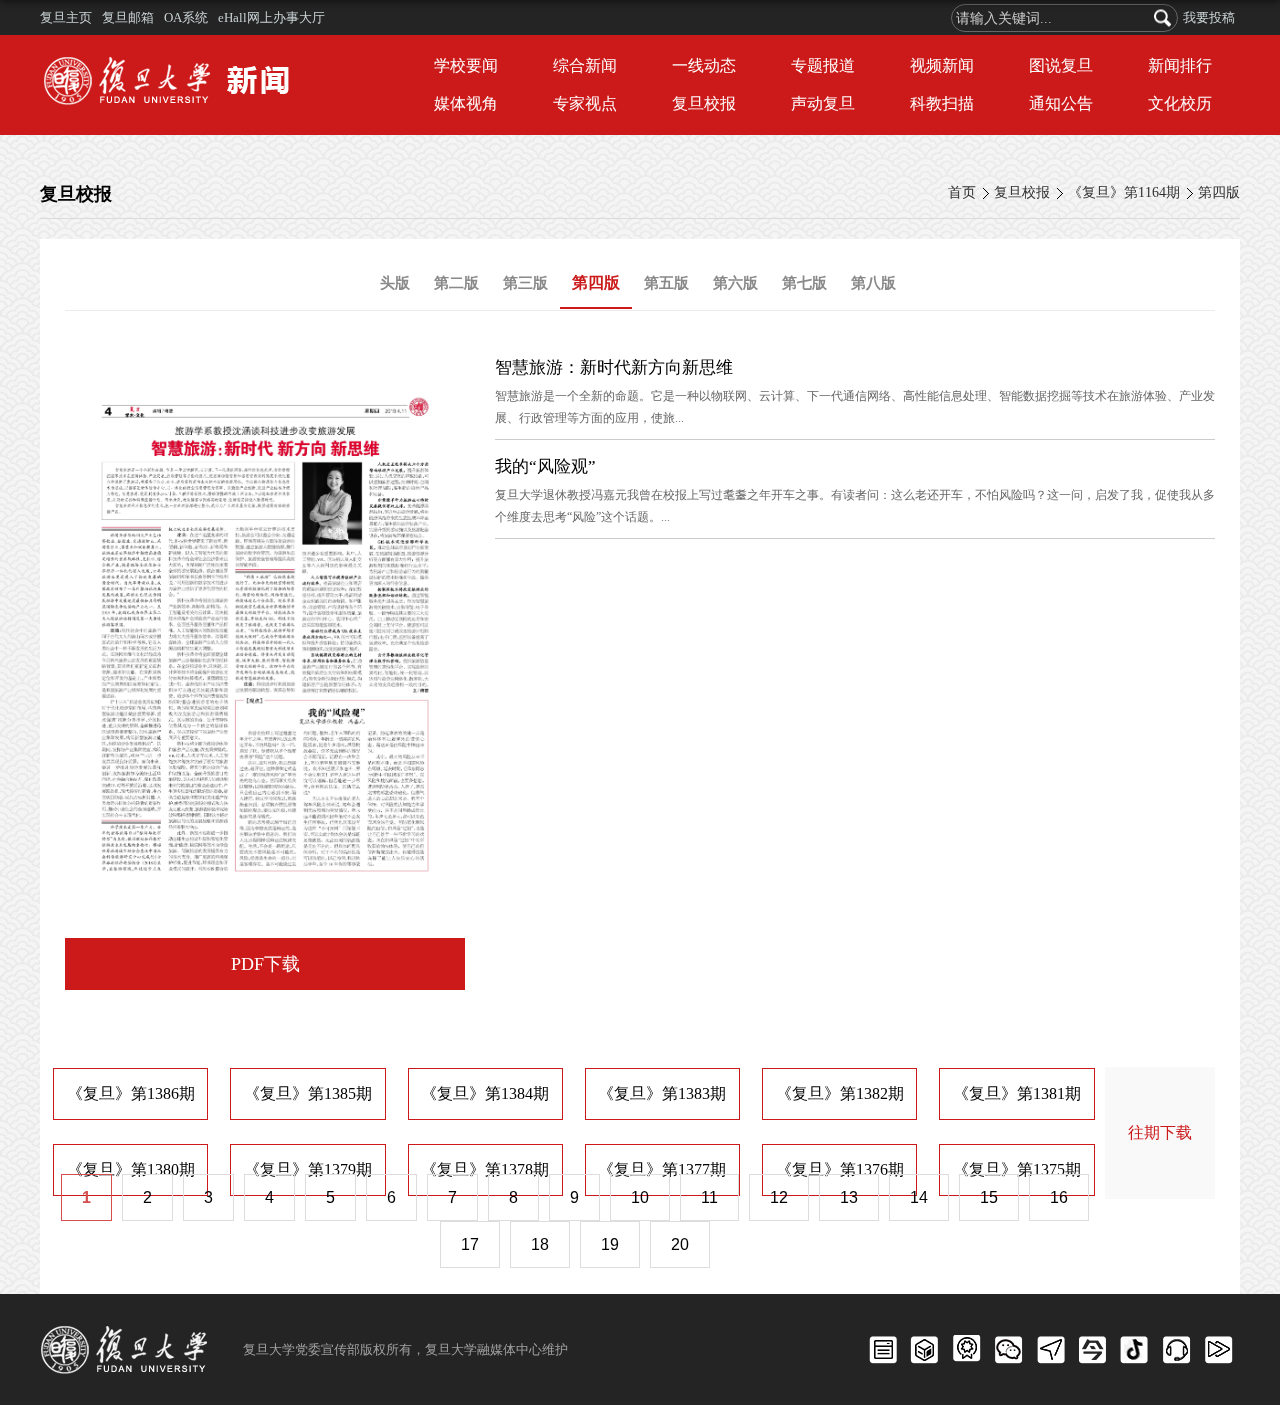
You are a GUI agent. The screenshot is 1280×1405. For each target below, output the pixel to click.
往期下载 (1160, 1132)
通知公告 (1061, 103)
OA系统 (186, 17)
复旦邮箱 (128, 17)
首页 (962, 192)
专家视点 (585, 103)
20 (680, 1244)
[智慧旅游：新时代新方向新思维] (265, 367)
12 (779, 1197)
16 (1059, 1197)
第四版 (1219, 192)
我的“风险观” (545, 466)
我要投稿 (1209, 17)
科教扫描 (942, 103)
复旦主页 (66, 17)
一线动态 (704, 65)
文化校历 (1180, 103)
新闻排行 (1180, 65)
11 (709, 1197)
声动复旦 (823, 103)
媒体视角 (466, 103)
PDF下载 (265, 964)
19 (610, 1244)
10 (640, 1197)
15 (989, 1197)
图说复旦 (1061, 65)
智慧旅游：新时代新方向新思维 (614, 367)
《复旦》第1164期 (1124, 192)
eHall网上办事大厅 (271, 17)
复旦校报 (704, 103)
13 (849, 1197)
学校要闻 (466, 65)
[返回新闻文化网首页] (172, 59)
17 (470, 1244)
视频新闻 (942, 65)
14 (919, 1197)
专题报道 (823, 65)
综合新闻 (585, 65)
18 (540, 1244)
